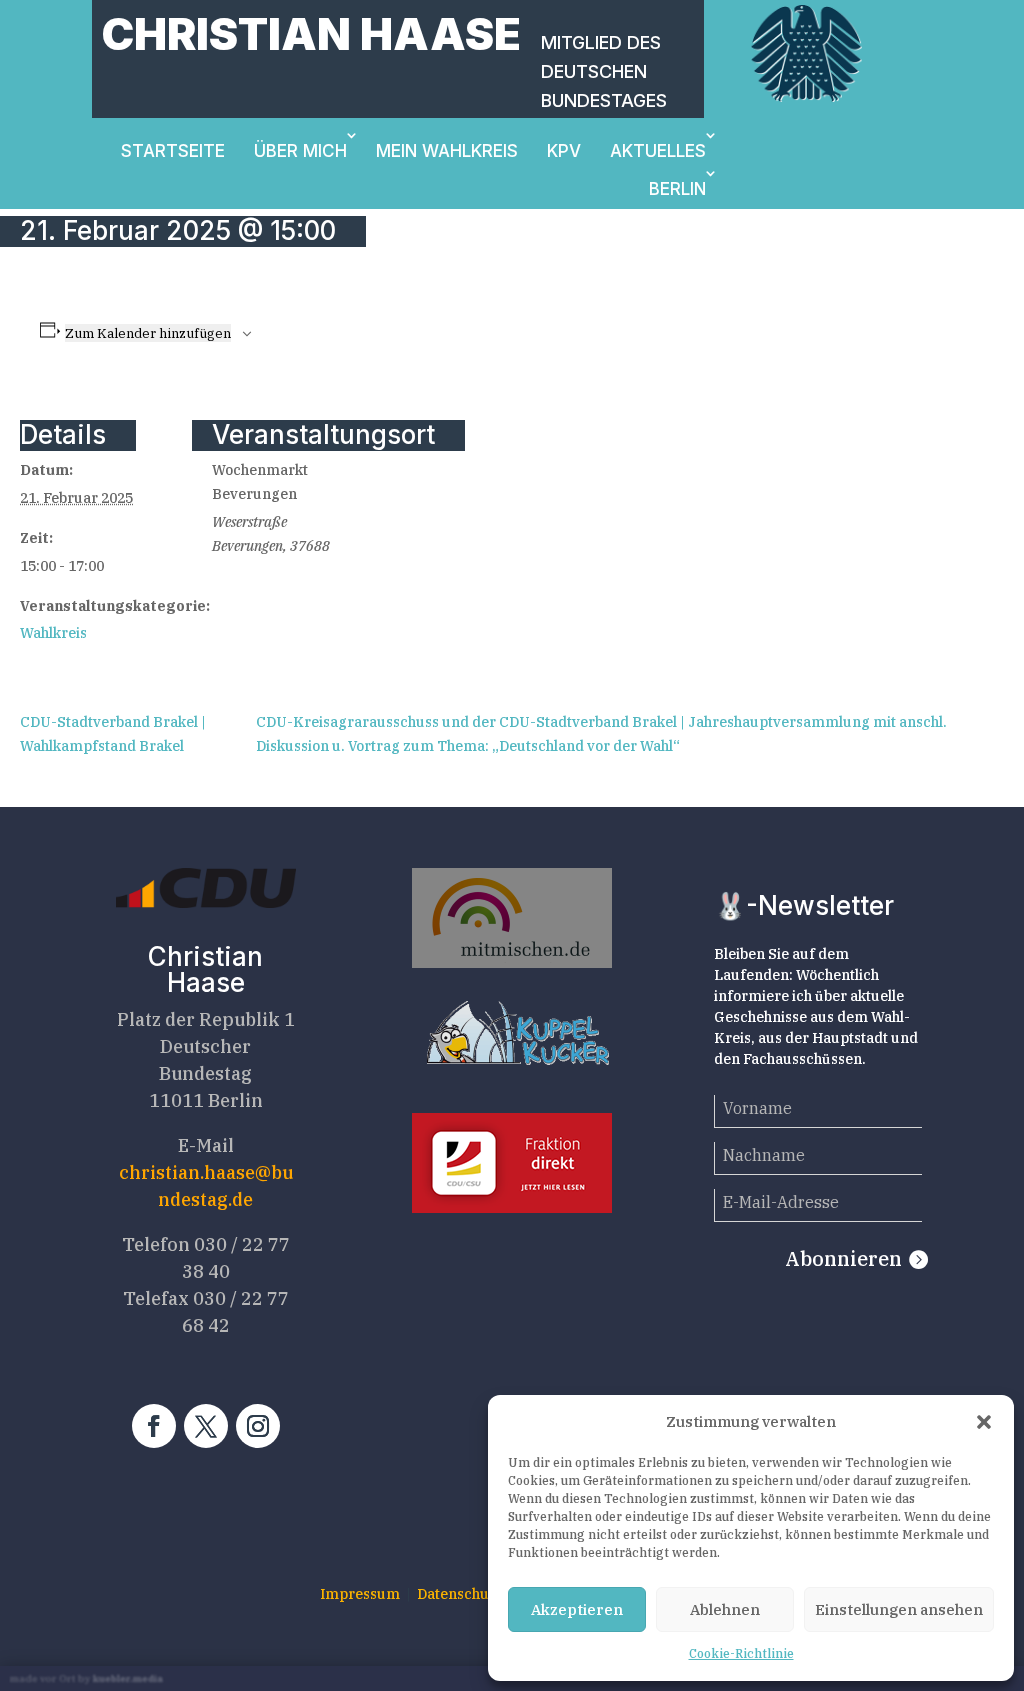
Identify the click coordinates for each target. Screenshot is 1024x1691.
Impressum (360, 1594)
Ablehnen (725, 1609)
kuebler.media (128, 1678)
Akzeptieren (577, 1609)
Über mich (300, 151)
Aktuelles (658, 151)
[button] (984, 1422)
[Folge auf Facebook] (154, 1426)
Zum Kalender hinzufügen (148, 333)
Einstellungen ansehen (899, 1609)
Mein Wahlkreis (447, 151)
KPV (564, 151)
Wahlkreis (53, 633)
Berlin (677, 189)
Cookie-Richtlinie (741, 1653)
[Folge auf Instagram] (258, 1426)
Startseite (173, 151)
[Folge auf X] (206, 1426)
